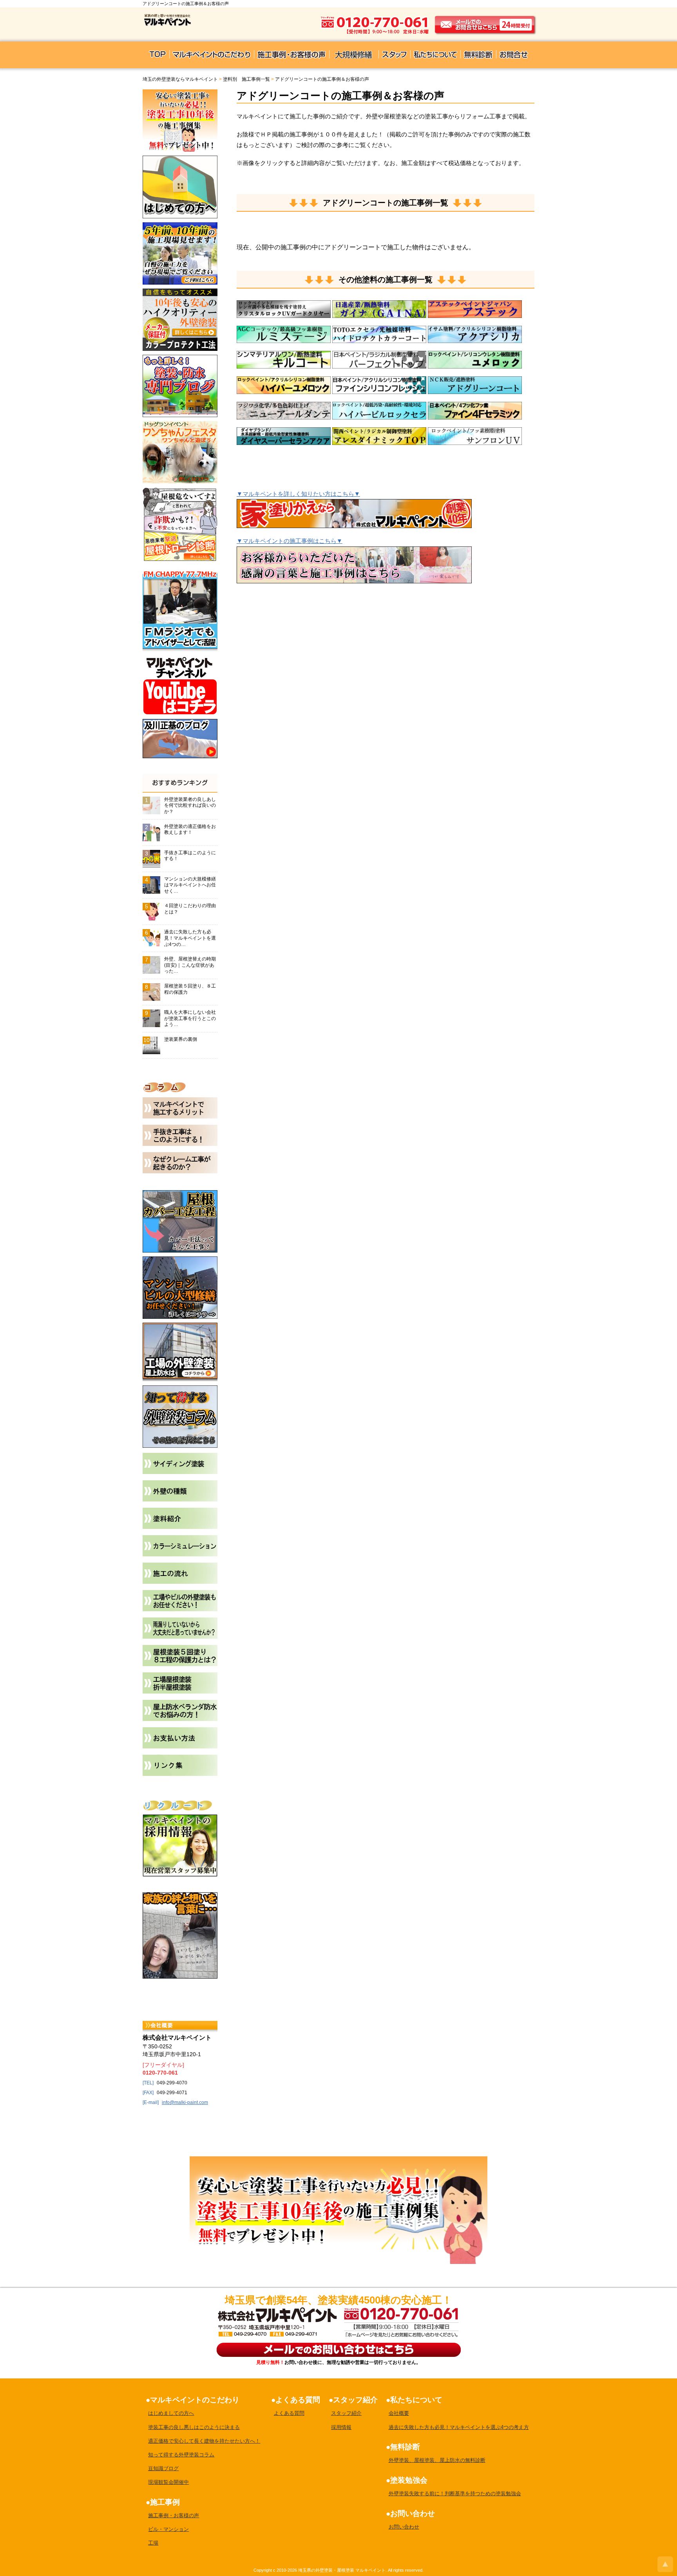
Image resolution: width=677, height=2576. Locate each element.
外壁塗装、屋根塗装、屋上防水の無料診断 (437, 2460)
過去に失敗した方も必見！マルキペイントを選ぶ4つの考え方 (459, 2427)
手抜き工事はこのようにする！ (190, 856)
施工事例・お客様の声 (174, 2515)
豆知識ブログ (163, 2468)
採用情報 (341, 2427)
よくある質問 (289, 2413)
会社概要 (399, 2413)
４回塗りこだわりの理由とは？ (190, 909)
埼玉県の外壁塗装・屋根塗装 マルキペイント (342, 2570)
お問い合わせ (404, 2527)
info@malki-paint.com (185, 2102)
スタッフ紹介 (346, 2413)
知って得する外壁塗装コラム (181, 2455)
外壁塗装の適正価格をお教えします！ (190, 830)
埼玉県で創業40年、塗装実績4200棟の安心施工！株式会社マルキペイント (276, 2315)
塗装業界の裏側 (181, 1039)
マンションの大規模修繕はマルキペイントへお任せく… (190, 885)
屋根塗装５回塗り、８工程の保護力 (190, 989)
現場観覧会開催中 (168, 2482)
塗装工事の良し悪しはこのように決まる (194, 2427)
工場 (153, 2543)
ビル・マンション (168, 2529)
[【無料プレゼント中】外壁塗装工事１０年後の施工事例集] (338, 2161)
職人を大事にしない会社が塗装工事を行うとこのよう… (190, 1018)
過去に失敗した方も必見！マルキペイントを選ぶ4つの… (190, 938)
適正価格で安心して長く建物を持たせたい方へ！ (204, 2441)
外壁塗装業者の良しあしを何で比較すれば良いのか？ (190, 805)
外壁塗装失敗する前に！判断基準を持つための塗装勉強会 (455, 2493)
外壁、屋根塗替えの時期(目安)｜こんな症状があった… (190, 965)
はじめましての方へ (171, 2413)
